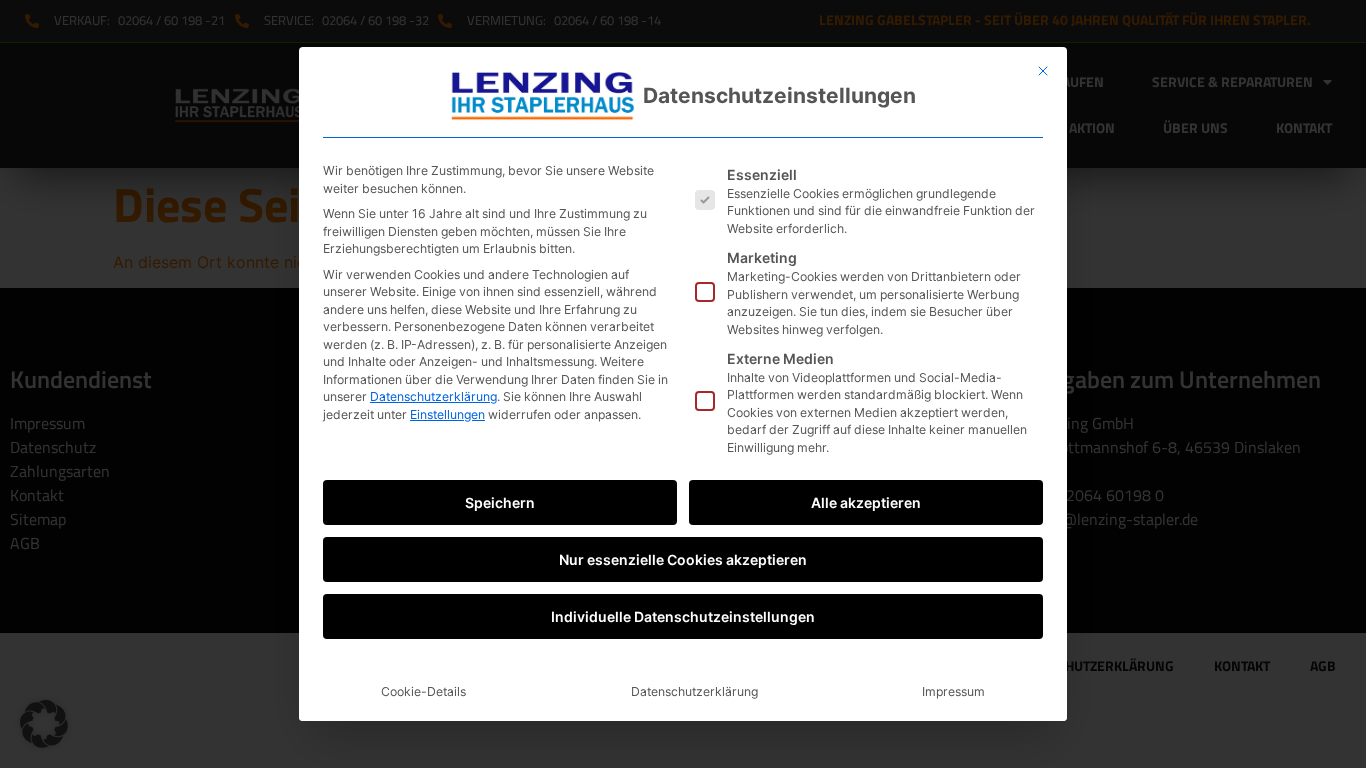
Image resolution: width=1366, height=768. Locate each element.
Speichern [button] (500, 502)
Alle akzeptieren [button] (866, 502)
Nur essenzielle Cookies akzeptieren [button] (683, 559)
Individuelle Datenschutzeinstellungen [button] (683, 616)
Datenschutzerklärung (433, 396)
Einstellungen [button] (447, 414)
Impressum (953, 691)
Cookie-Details (423, 691)
